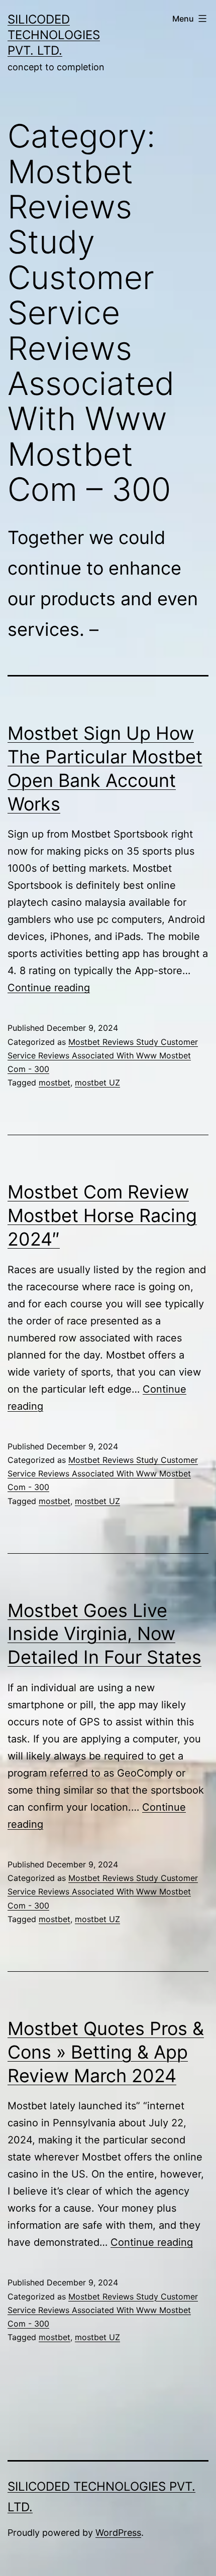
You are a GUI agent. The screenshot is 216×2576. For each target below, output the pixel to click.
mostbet (55, 1082)
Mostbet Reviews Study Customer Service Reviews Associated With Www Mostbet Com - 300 (103, 1055)
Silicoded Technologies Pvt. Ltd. (54, 35)
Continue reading (49, 988)
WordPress (118, 2533)
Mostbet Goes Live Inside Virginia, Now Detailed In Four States (104, 1634)
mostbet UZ (97, 1082)
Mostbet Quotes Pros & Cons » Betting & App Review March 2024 (106, 2052)
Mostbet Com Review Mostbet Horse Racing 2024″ (102, 1215)
